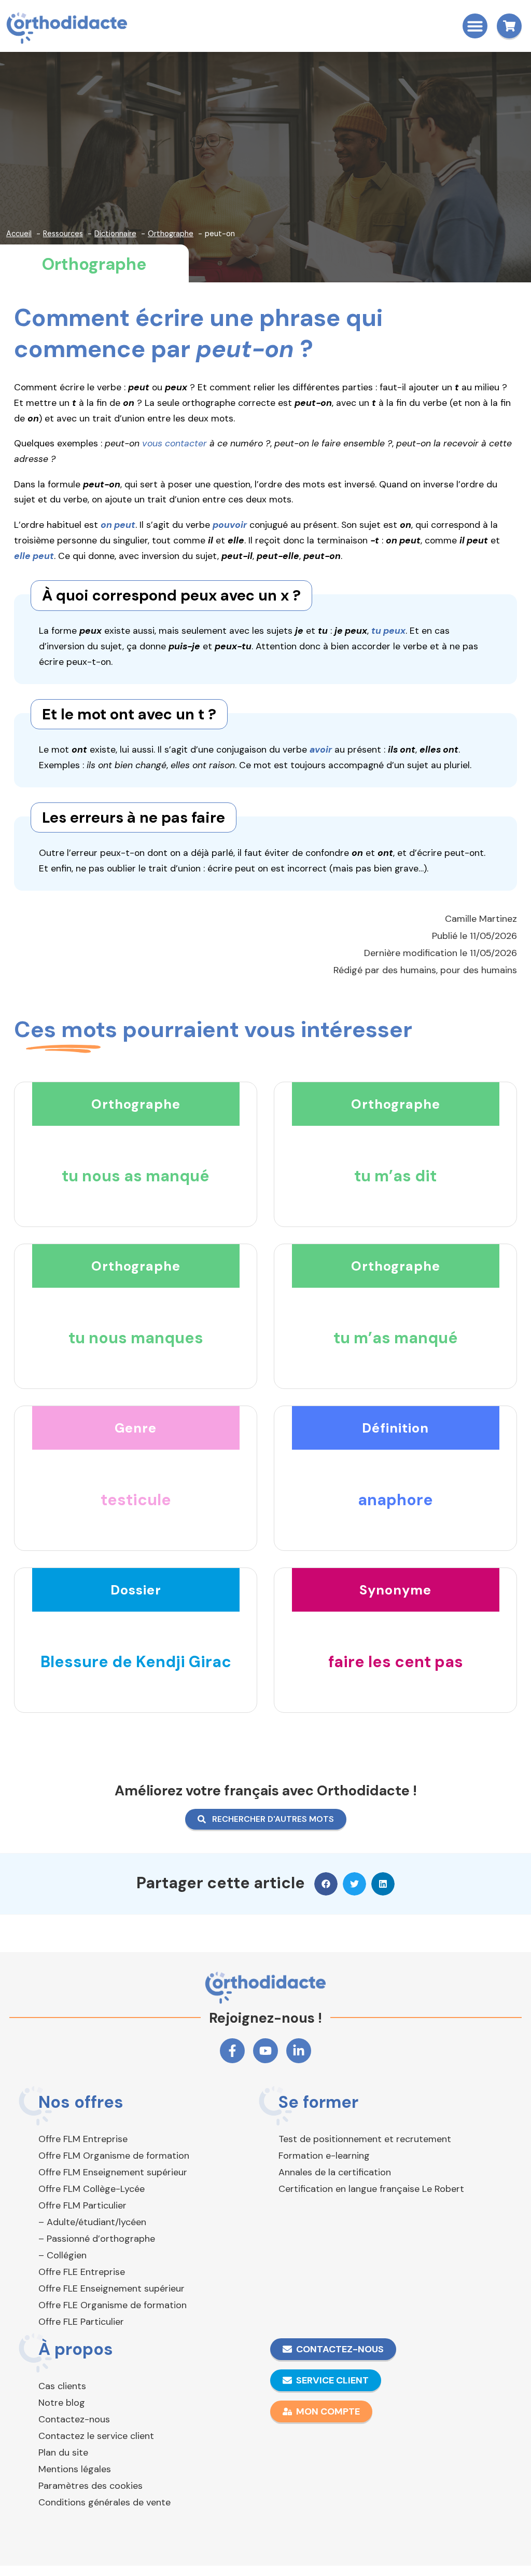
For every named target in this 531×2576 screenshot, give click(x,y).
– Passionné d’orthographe (97, 2239)
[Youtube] (265, 2051)
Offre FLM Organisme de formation (114, 2156)
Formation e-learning (324, 2156)
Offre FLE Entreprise (82, 2272)
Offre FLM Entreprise (83, 2139)
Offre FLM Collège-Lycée (92, 2189)
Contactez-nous (74, 2419)
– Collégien (62, 2255)
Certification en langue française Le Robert (371, 2189)
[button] (475, 26)
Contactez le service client (96, 2436)
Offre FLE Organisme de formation (113, 2305)
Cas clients (62, 2386)
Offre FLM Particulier (82, 2205)
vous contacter (174, 443)
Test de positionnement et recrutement (365, 2139)
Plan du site (63, 2452)
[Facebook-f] (232, 2051)
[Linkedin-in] (299, 2051)
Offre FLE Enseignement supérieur (111, 2288)
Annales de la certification (335, 2172)
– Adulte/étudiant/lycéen (92, 2222)
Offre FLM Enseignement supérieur (113, 2172)
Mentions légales (75, 2469)
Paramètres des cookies (90, 2486)
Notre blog (62, 2403)
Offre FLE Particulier (81, 2322)
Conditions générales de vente (104, 2502)
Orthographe (94, 264)
